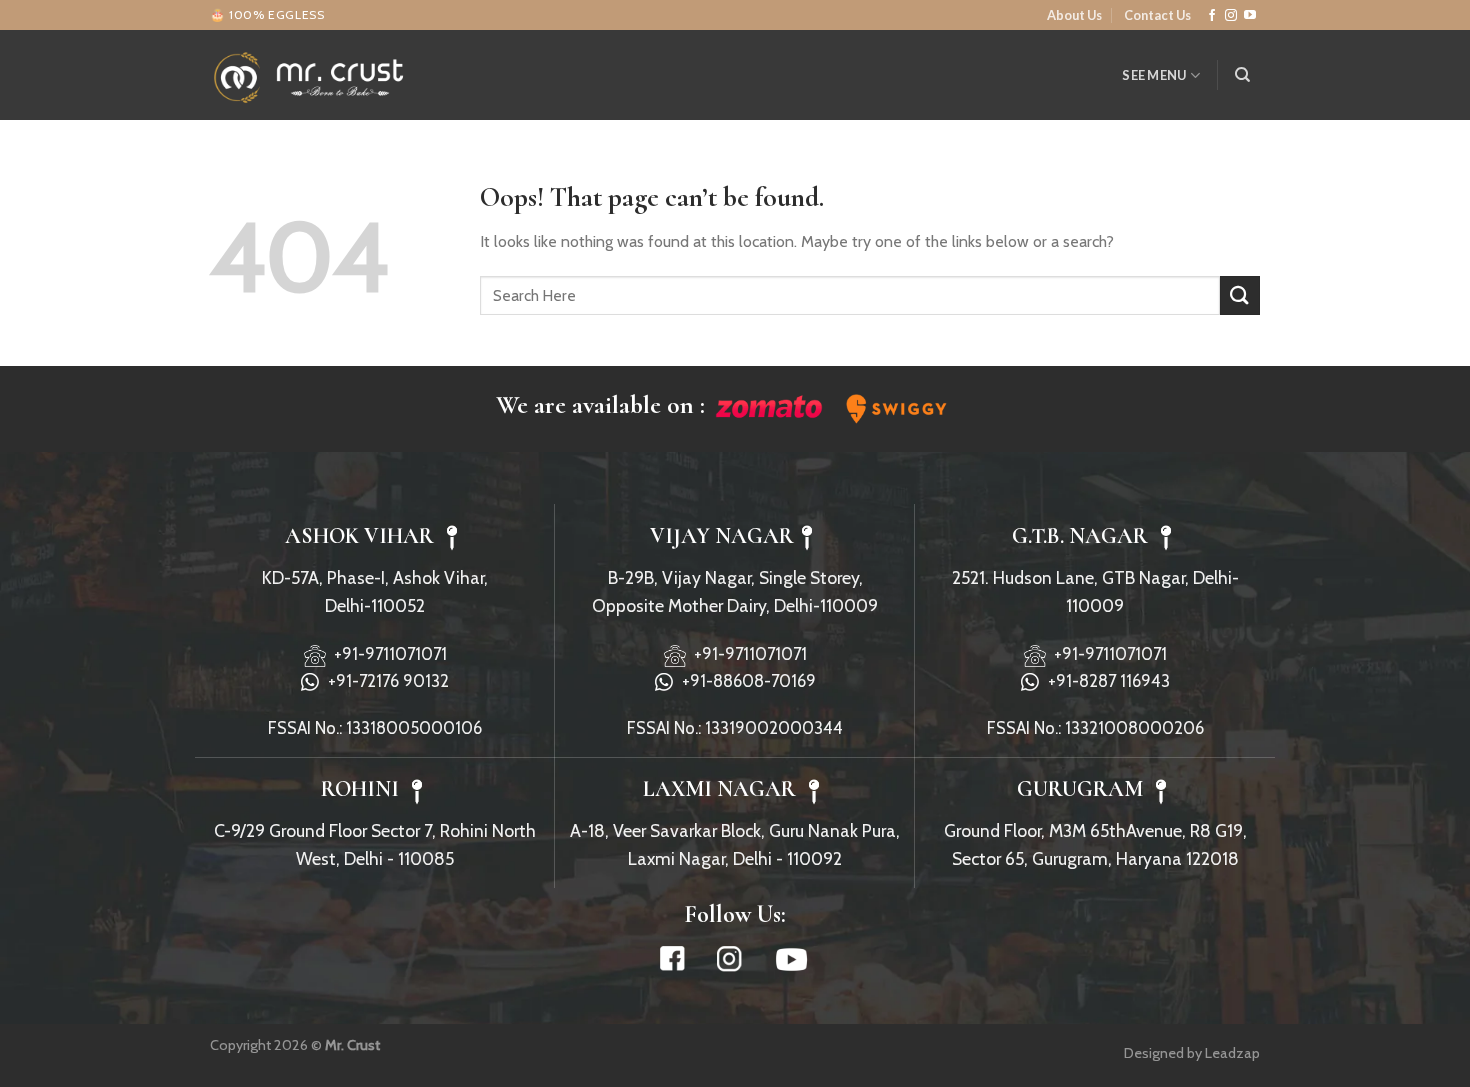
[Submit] (1240, 295)
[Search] (1242, 75)
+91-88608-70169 (745, 681)
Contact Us (1157, 15)
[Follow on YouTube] (1250, 16)
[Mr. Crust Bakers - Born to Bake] (310, 75)
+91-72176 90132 (384, 681)
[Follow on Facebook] (1212, 16)
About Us (1074, 15)
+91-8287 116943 (1105, 681)
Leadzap (1232, 1053)
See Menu (1154, 75)
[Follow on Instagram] (1231, 16)
